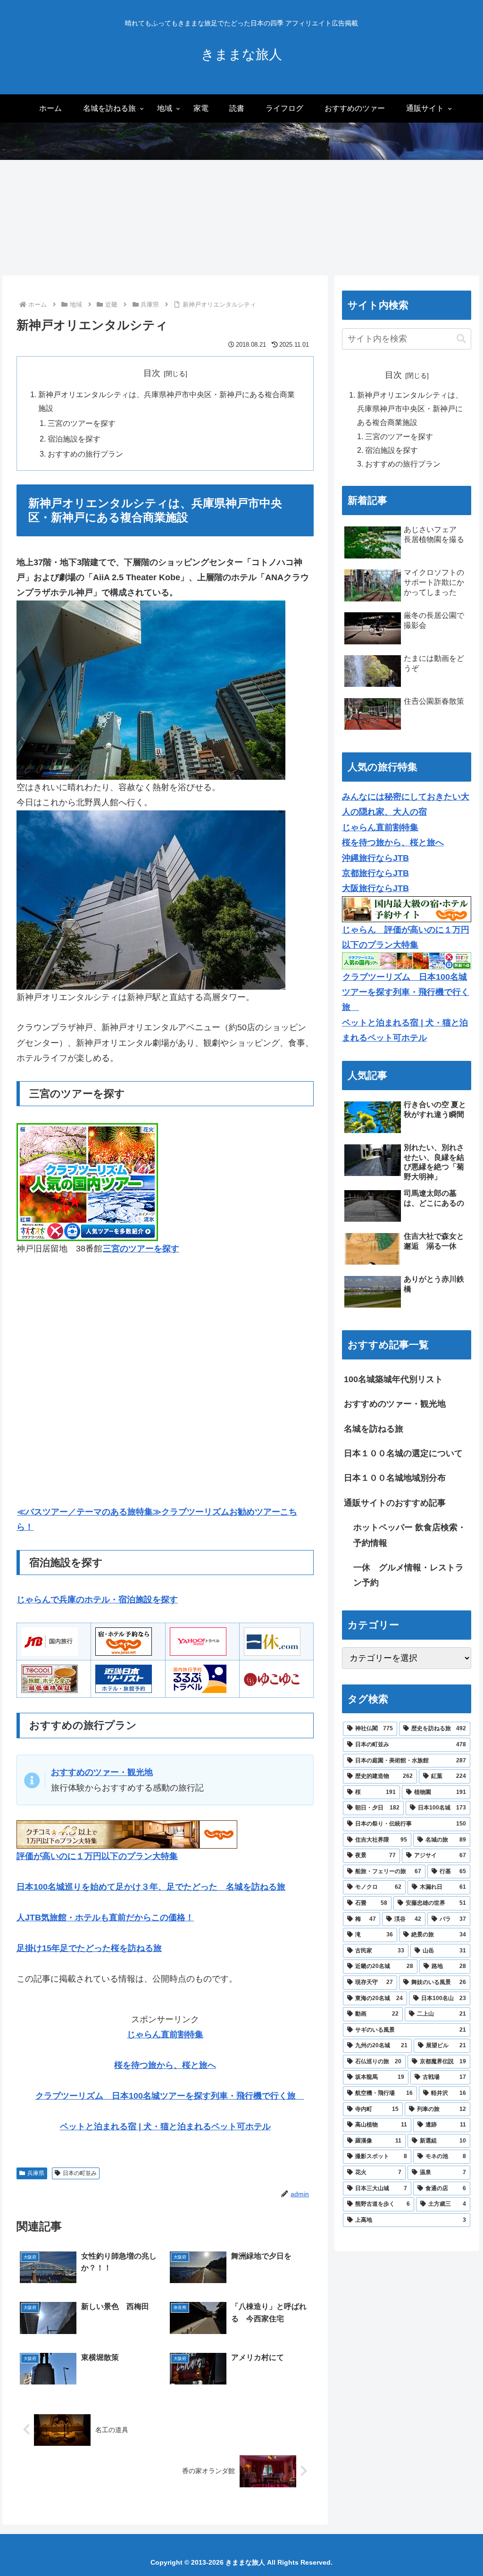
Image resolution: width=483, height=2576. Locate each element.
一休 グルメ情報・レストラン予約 (408, 1575)
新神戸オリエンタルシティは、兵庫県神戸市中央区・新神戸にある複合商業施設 (410, 408)
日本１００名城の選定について (403, 1453)
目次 (152, 373)
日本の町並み (80, 2173)
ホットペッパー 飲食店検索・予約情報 (410, 1535)
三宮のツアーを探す (82, 423)
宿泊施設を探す (74, 439)
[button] (461, 339)
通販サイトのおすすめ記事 (395, 1503)
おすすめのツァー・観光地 (395, 1404)
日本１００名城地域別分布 (395, 1478)
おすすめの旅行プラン (85, 454)
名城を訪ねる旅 (374, 1429)
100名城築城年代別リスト (393, 1379)
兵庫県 (36, 2173)
